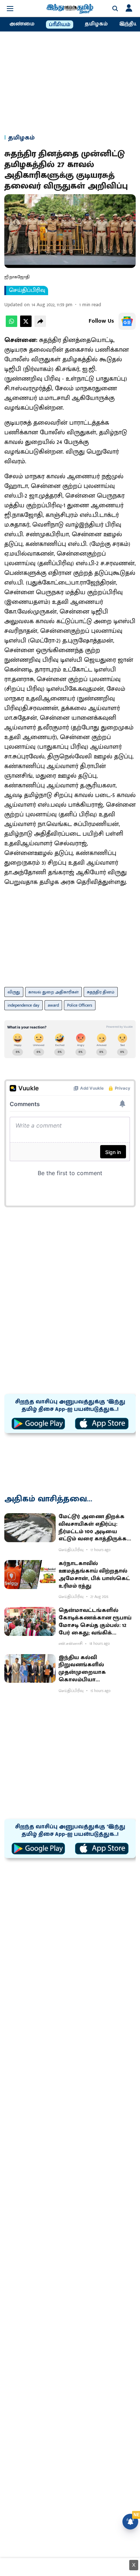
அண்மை (22, 24)
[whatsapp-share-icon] (11, 325)
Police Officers (80, 1005)
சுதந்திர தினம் (101, 992)
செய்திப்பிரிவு (27, 290)
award (53, 1005)
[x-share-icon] (26, 325)
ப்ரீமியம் (60, 25)
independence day (24, 1005)
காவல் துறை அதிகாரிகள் (53, 992)
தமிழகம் (96, 24)
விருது (14, 992)
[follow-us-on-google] (127, 321)
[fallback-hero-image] (30, 1528)
